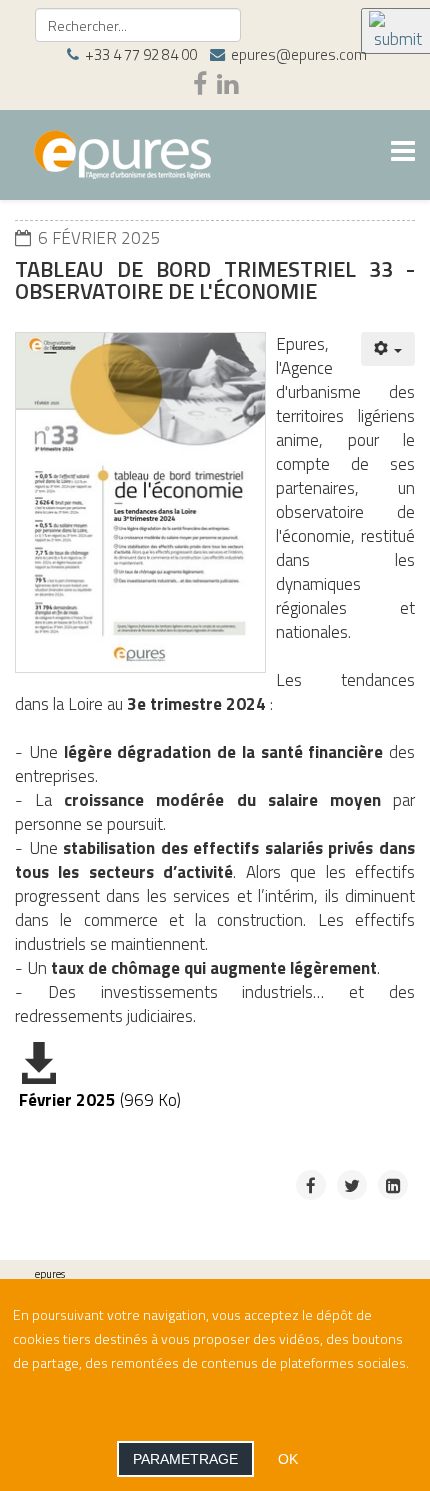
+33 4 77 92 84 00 (141, 54)
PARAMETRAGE (185, 1459)
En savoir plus (55, 1386)
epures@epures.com (299, 54)
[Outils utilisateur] (388, 349)
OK (288, 1459)
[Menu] (403, 153)
